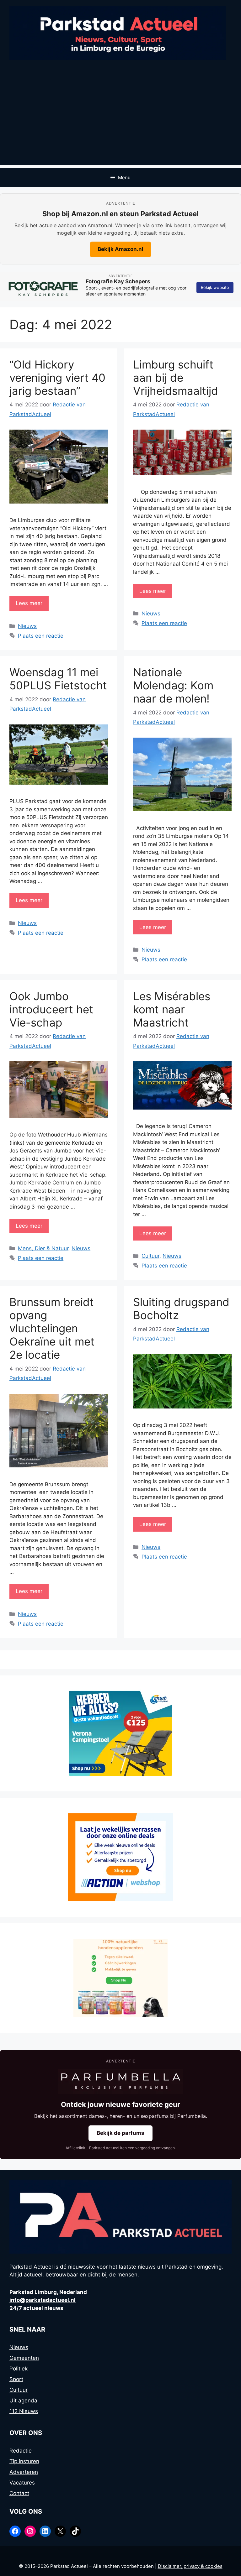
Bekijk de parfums (120, 2133)
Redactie (21, 2451)
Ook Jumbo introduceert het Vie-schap (51, 1009)
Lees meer (29, 603)
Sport (16, 2379)
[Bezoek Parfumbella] (120, 2081)
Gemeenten (24, 2358)
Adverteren (24, 2472)
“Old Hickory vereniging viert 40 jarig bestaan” (57, 378)
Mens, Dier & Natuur (43, 1248)
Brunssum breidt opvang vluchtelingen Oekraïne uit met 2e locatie (52, 1328)
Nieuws (27, 626)
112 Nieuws (24, 2411)
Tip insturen (24, 2461)
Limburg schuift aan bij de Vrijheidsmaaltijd (176, 378)
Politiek (19, 2369)
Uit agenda (23, 2401)
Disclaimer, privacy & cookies (190, 2566)
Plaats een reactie (41, 636)
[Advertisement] (120, 121)
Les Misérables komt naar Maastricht (172, 1009)
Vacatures (22, 2483)
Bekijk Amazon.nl (120, 249)
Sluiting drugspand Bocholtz (181, 1309)
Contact (19, 2493)
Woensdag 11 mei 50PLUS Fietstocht (58, 679)
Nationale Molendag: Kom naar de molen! (173, 685)
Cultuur (150, 1256)
